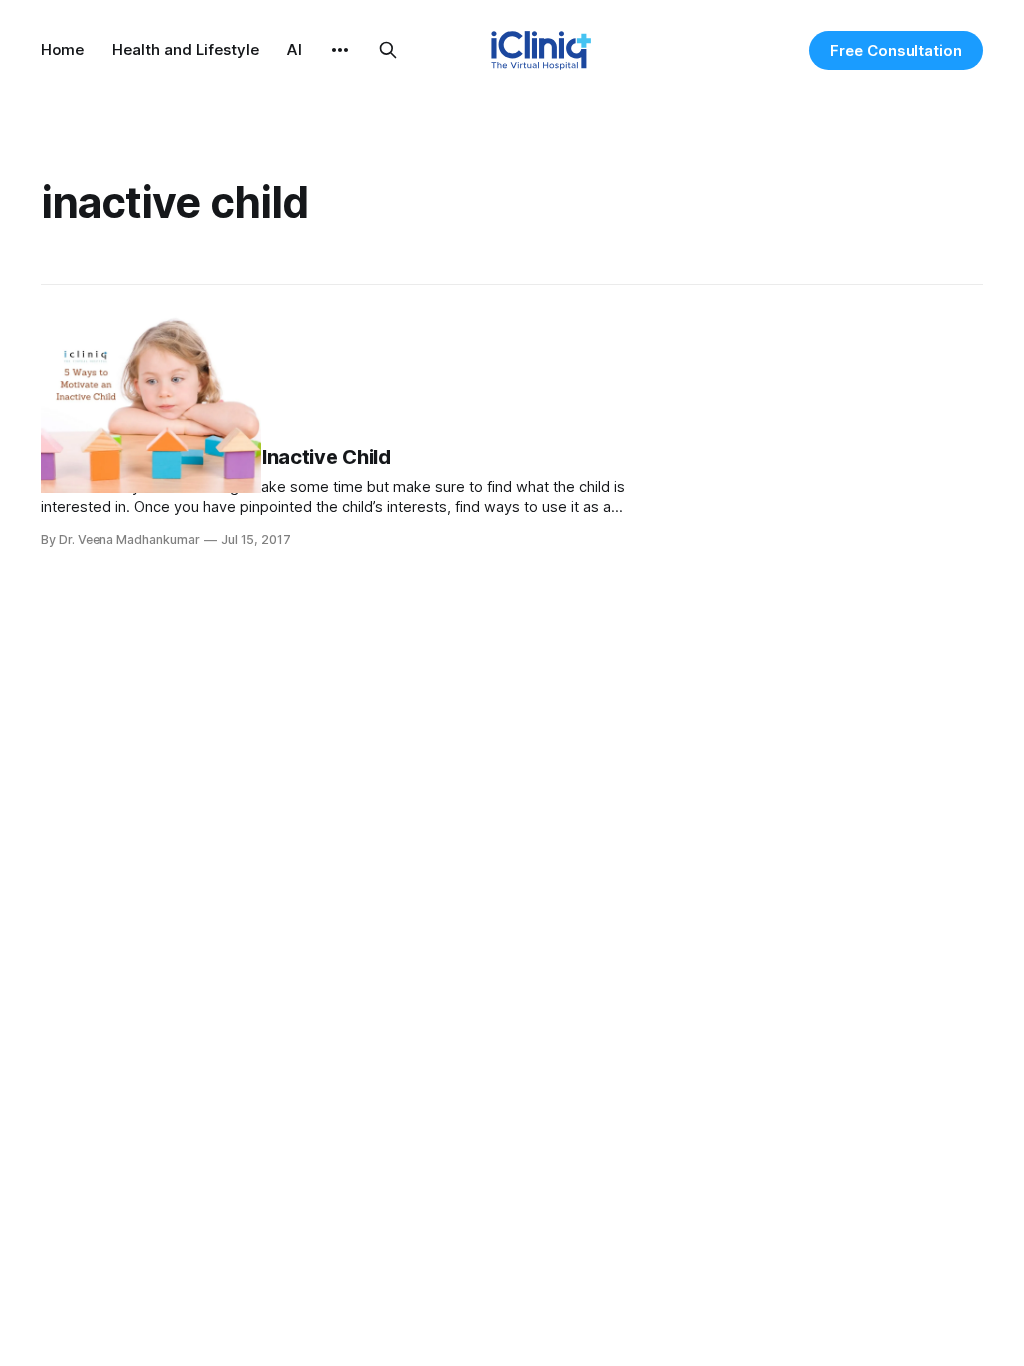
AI (294, 49)
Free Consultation (896, 50)
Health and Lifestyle (185, 49)
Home (62, 49)
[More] (340, 50)
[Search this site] (388, 50)
